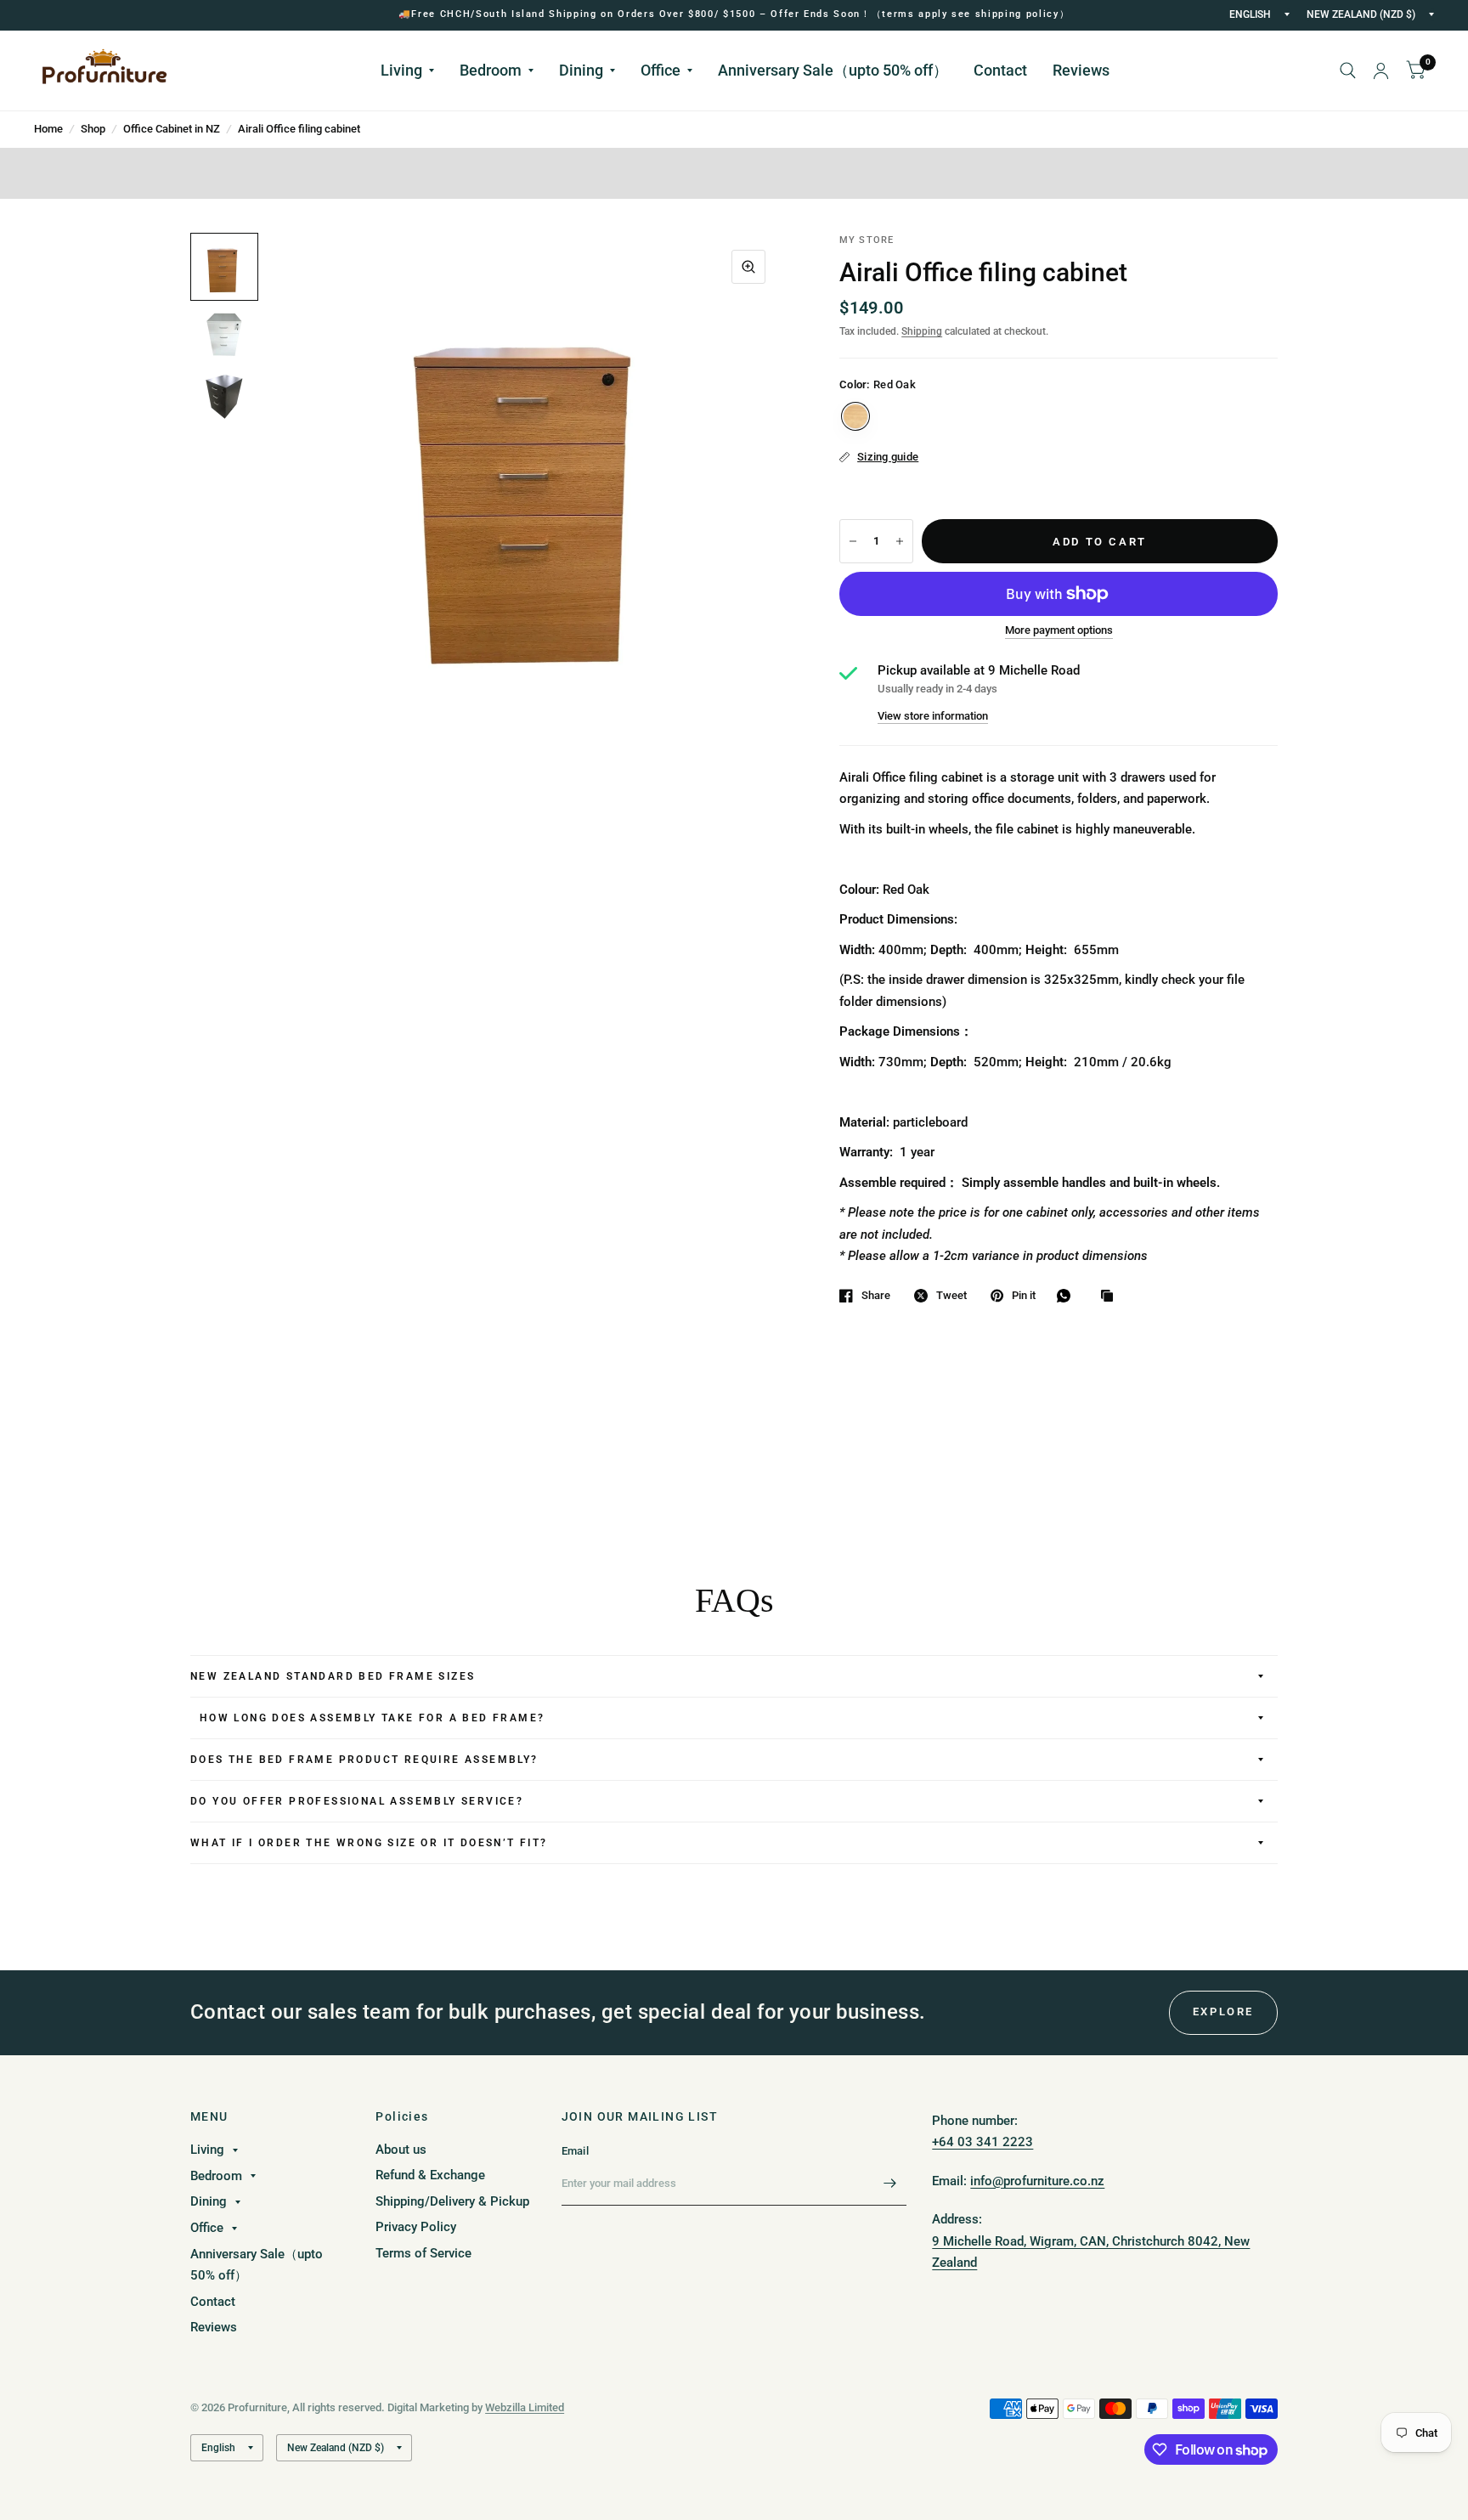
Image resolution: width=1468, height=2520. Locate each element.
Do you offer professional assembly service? (357, 1801)
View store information (933, 716)
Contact (1000, 70)
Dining (581, 70)
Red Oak (855, 416)
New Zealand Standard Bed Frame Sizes (333, 1676)
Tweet (951, 1295)
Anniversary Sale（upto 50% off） (833, 70)
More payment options (1059, 630)
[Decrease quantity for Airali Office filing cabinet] (853, 541)
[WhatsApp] (1068, 1296)
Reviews (1081, 70)
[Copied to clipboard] (1111, 1297)
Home (48, 129)
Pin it (1024, 1295)
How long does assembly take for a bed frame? (367, 1718)
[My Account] (1381, 71)
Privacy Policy (416, 2227)
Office (661, 70)
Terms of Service (423, 2253)
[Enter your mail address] (889, 2184)
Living (401, 70)
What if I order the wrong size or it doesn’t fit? (369, 1843)
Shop (93, 129)
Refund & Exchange (430, 2175)
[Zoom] (748, 267)
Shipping (922, 331)
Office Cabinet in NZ (172, 129)
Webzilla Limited (525, 2407)
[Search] (1348, 71)
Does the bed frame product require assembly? (364, 1760)
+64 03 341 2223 (982, 2142)
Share (876, 1295)
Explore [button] (1223, 2011)
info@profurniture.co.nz (1037, 2181)
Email (575, 2151)
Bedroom (491, 70)
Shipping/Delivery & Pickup (452, 2201)
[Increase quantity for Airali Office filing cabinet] (900, 541)
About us (401, 2150)
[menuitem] (407, 71)
